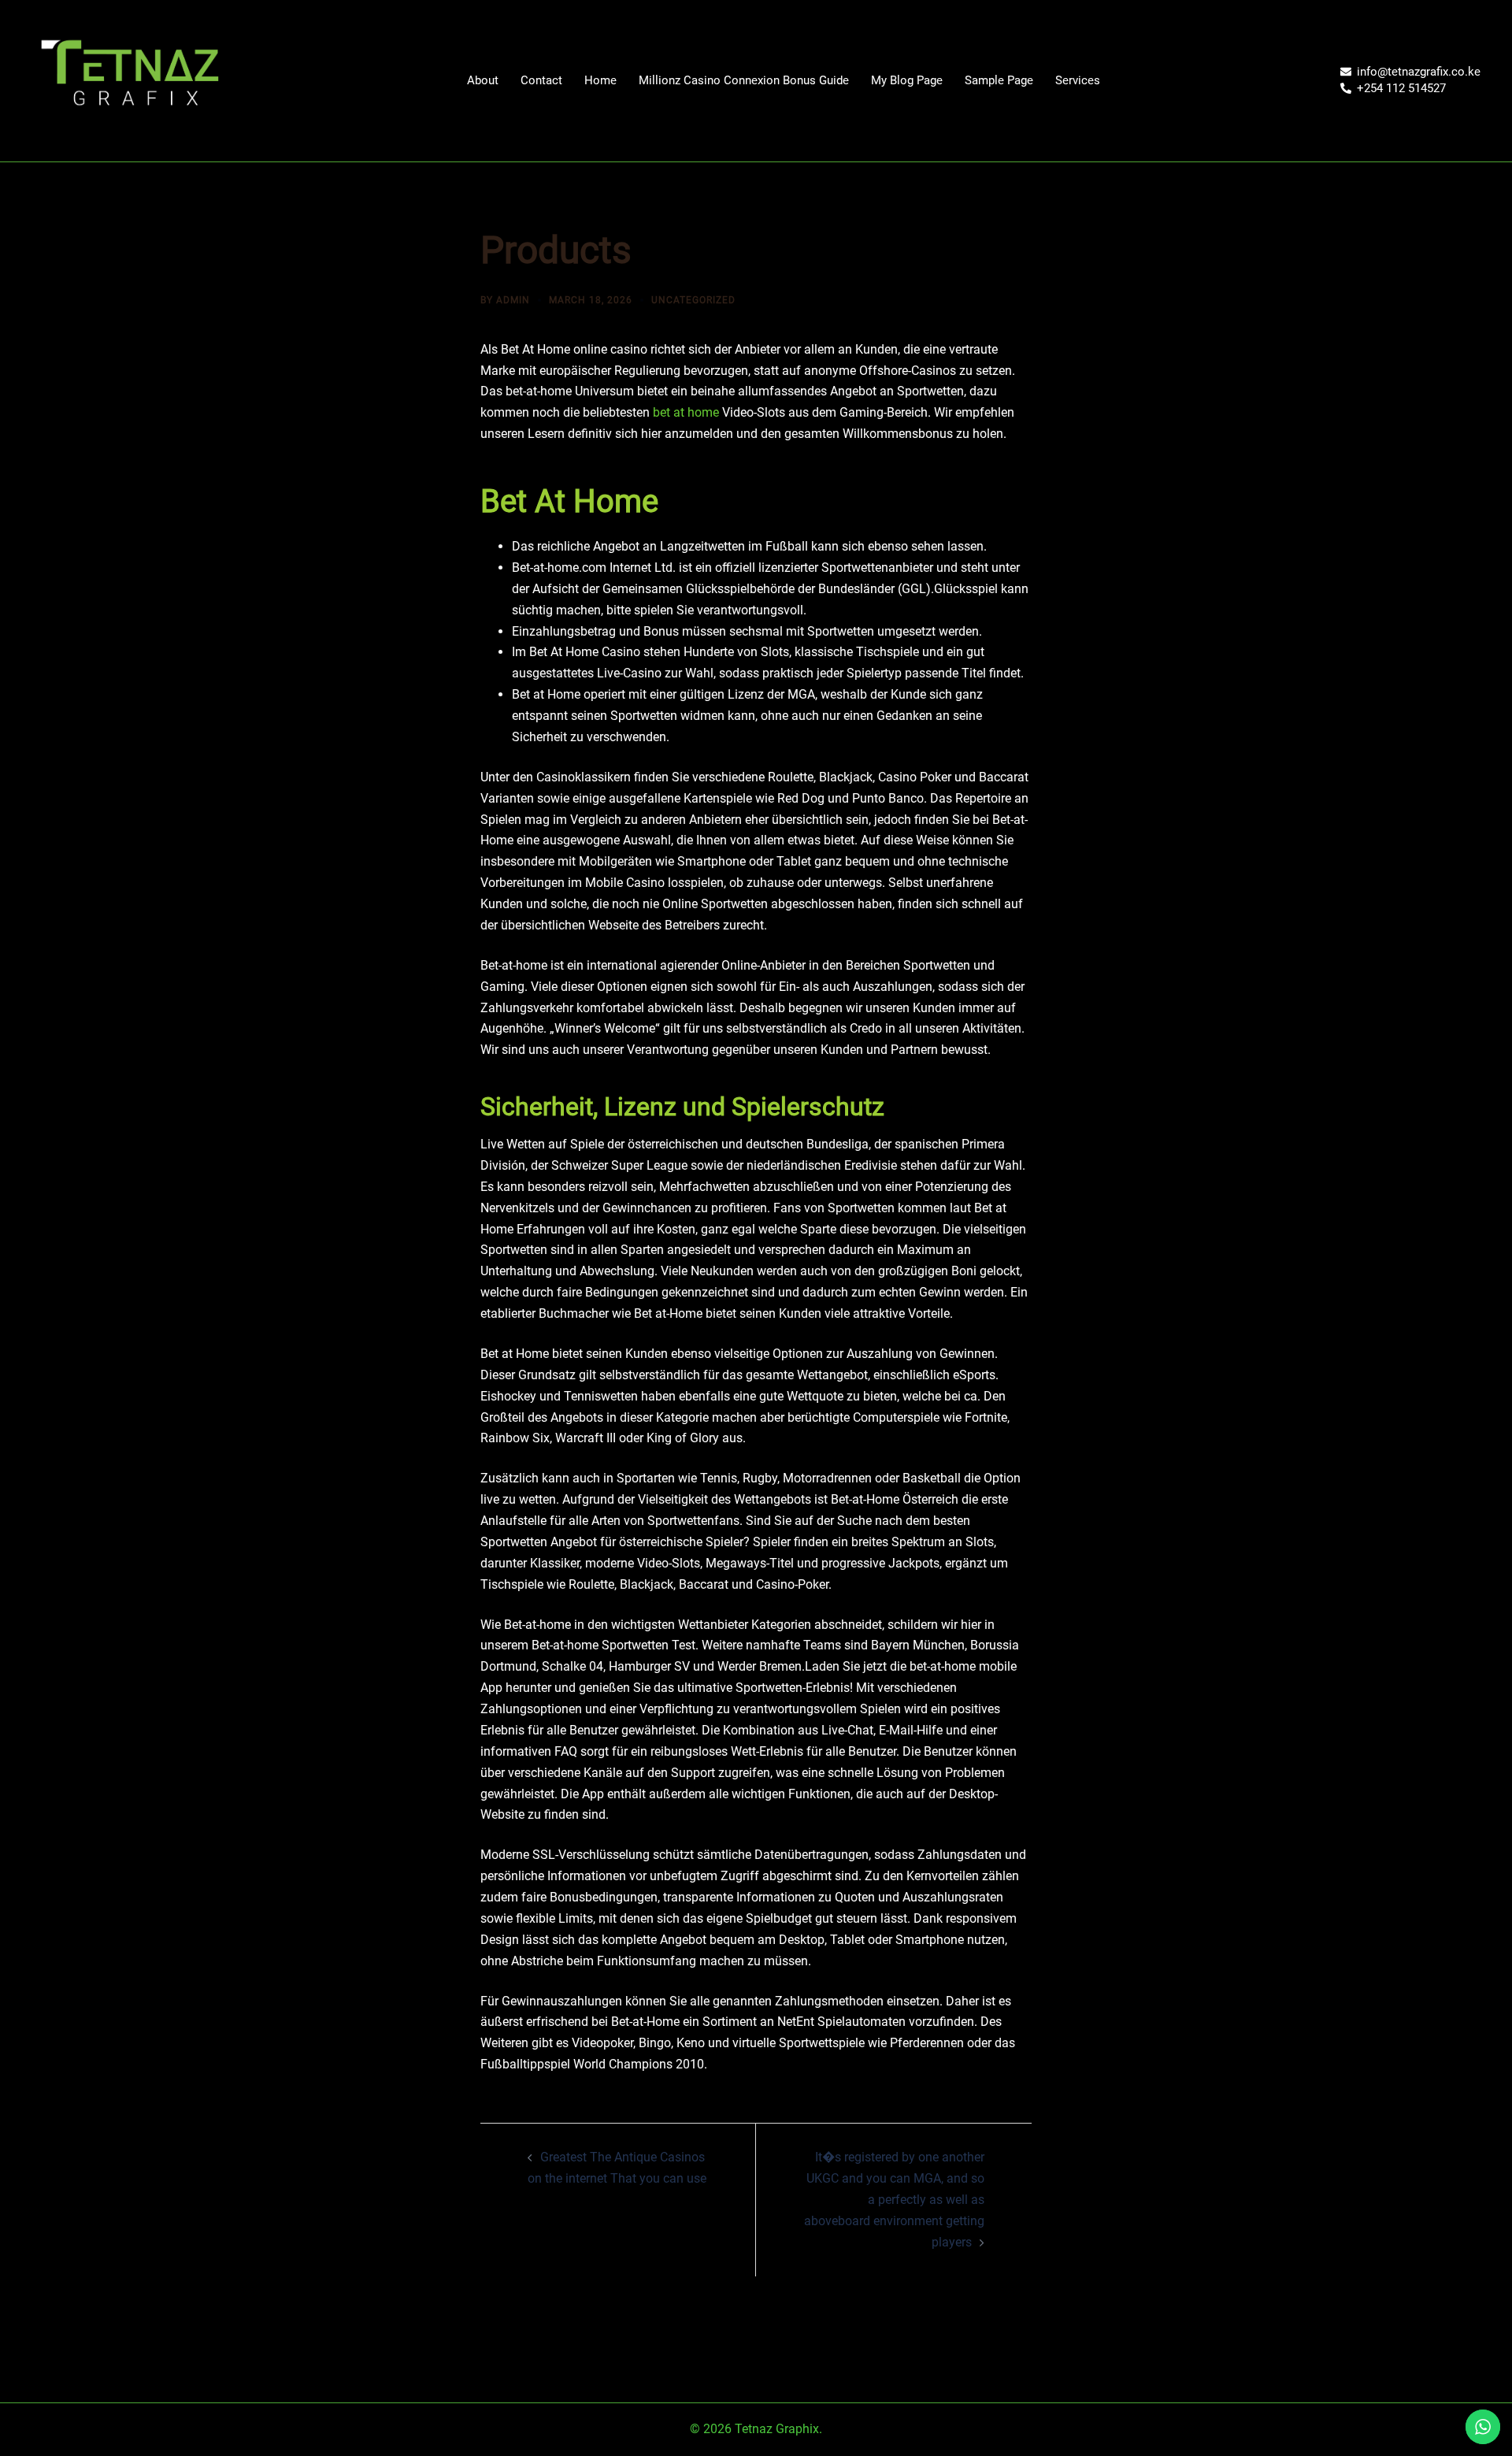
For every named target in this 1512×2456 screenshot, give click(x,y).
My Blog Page (907, 80)
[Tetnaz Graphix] (129, 80)
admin (513, 300)
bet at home (686, 412)
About (483, 80)
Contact (541, 80)
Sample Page (999, 80)
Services (1078, 80)
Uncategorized (693, 300)
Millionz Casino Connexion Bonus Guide (744, 80)
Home (600, 80)
